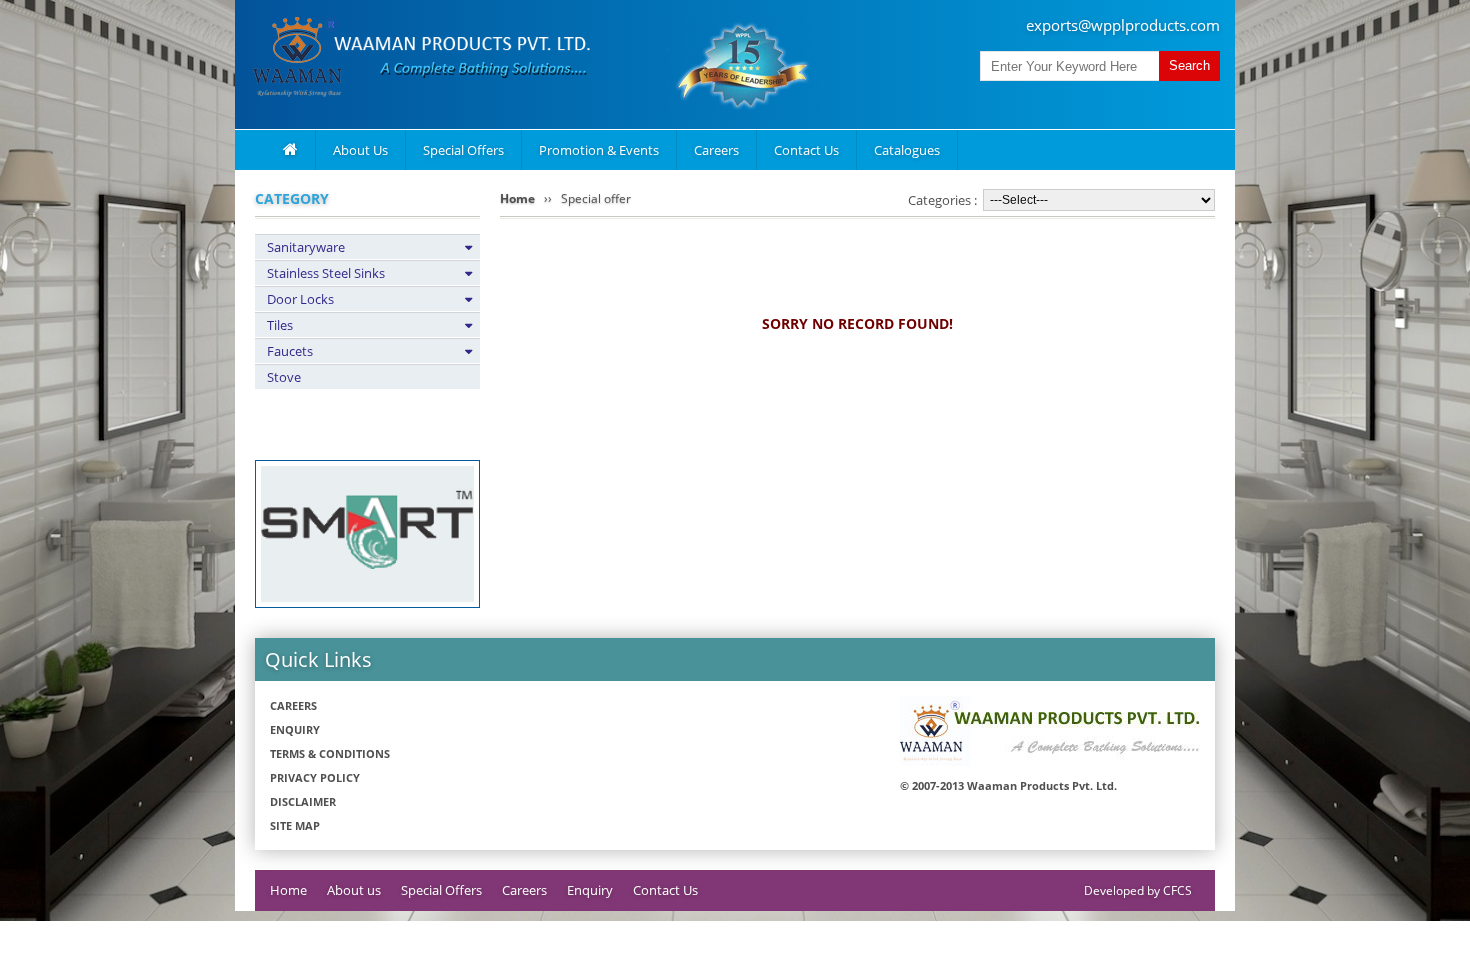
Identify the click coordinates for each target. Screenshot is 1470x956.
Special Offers (463, 150)
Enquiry (295, 729)
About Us (360, 150)
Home (517, 198)
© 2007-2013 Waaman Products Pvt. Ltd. (1008, 785)
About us (354, 890)
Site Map (295, 825)
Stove (284, 377)
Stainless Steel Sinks (326, 273)
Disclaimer (303, 801)
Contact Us (806, 150)
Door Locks (300, 299)
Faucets (290, 351)
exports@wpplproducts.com (1123, 25)
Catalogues (907, 150)
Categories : (942, 200)
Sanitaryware (306, 247)
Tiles (280, 325)
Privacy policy (315, 777)
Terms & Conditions (330, 753)
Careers (716, 150)
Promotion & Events (599, 150)
